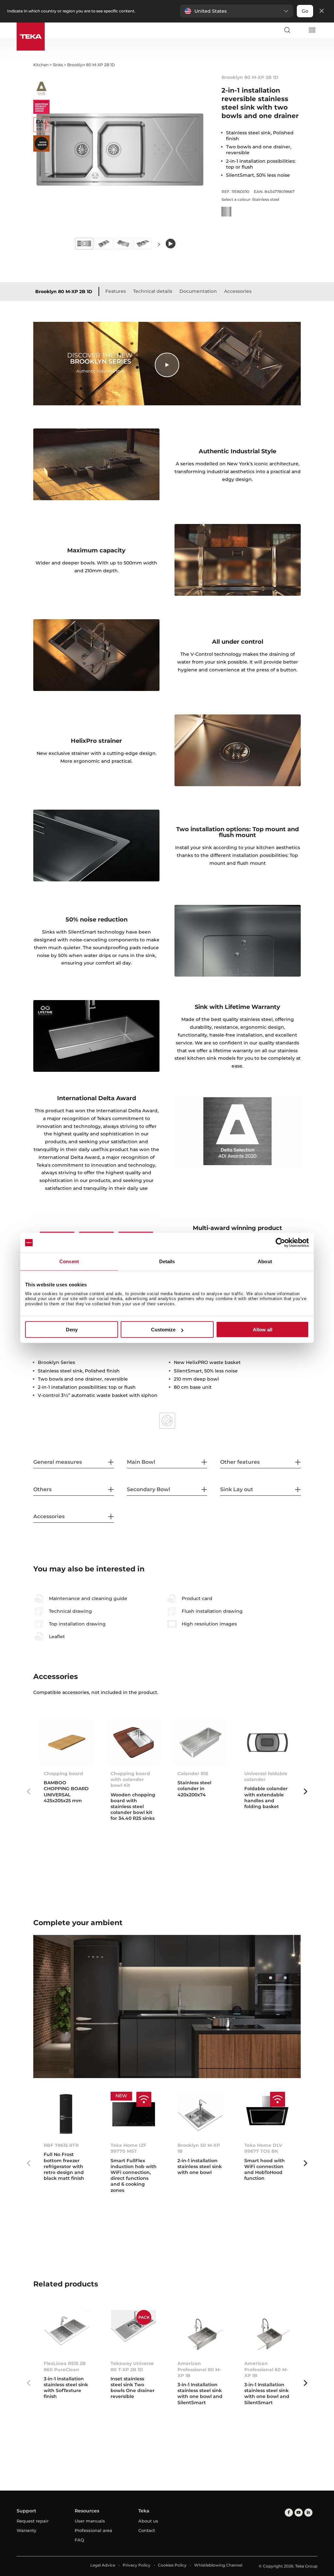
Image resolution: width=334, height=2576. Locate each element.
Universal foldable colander (266, 1776)
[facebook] (289, 2513)
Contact (147, 2530)
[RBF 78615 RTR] (67, 2114)
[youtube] (299, 2513)
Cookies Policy (172, 2565)
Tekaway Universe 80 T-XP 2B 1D (132, 2366)
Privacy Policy (137, 2565)
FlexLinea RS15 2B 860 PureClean (65, 2366)
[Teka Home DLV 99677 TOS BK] (267, 2114)
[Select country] (299, 30)
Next (159, 244)
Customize (163, 1330)
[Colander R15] (200, 1743)
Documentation (198, 291)
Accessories (238, 291)
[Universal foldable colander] (267, 1743)
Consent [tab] (69, 1261)
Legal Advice (103, 2565)
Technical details (153, 291)
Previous (28, 1791)
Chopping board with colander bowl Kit (130, 1779)
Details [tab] (167, 1261)
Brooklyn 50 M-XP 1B (199, 2148)
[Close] (322, 11)
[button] (237, 11)
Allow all (263, 1330)
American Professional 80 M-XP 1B (199, 2369)
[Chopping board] (67, 1743)
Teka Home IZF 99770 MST (129, 2148)
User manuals (90, 2521)
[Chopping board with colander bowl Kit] (134, 1743)
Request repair (33, 2521)
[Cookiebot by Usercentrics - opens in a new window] (280, 1243)
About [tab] (265, 1261)
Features (116, 291)
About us (148, 2521)
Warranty (26, 2530)
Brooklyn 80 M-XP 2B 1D (64, 292)
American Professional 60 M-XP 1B (266, 2369)
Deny (72, 1330)
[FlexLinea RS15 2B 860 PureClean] (67, 2332)
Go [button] (305, 11)
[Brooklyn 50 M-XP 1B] (200, 2114)
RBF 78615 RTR (61, 2145)
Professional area (93, 2530)
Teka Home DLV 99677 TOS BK (263, 2148)
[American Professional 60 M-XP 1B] (267, 2332)
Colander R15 (193, 1774)
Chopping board (63, 1774)
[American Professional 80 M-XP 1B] (200, 2332)
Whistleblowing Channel (218, 2565)
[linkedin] (308, 2513)
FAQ (79, 2540)
